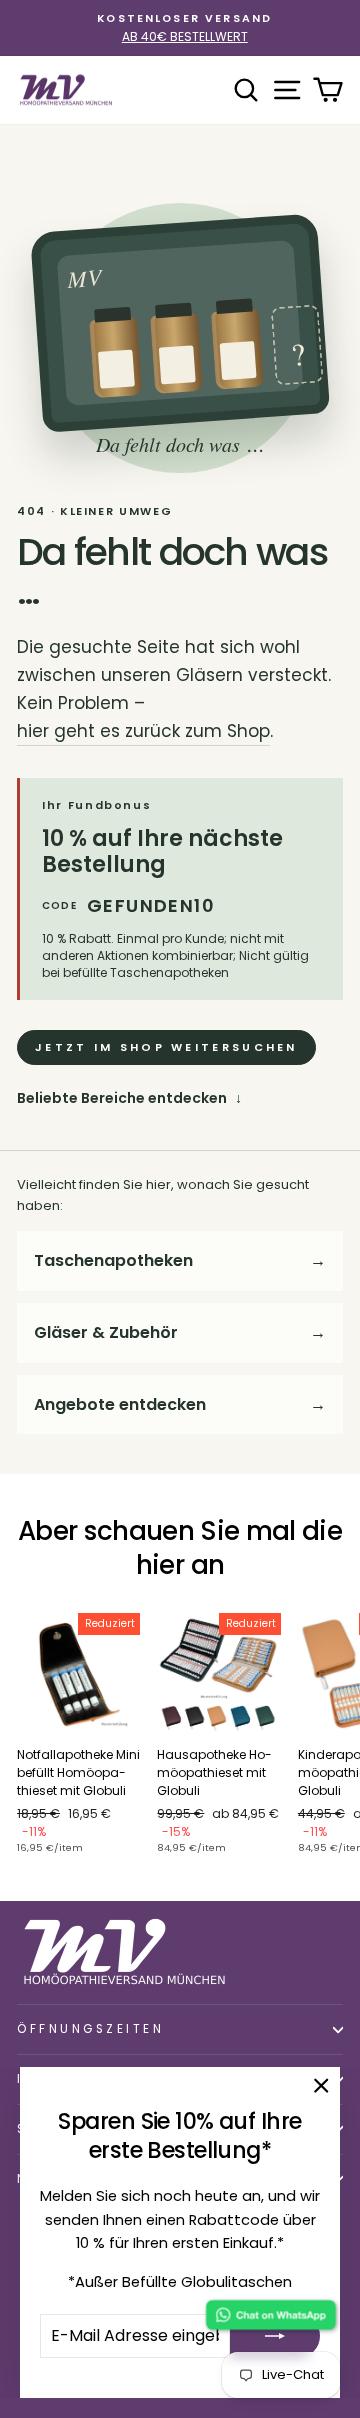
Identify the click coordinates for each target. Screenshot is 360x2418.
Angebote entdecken (180, 1404)
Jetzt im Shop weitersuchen (166, 1047)
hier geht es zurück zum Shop (143, 731)
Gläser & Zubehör (180, 1332)
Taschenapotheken (180, 1260)
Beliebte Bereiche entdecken (129, 1098)
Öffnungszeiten (90, 2029)
